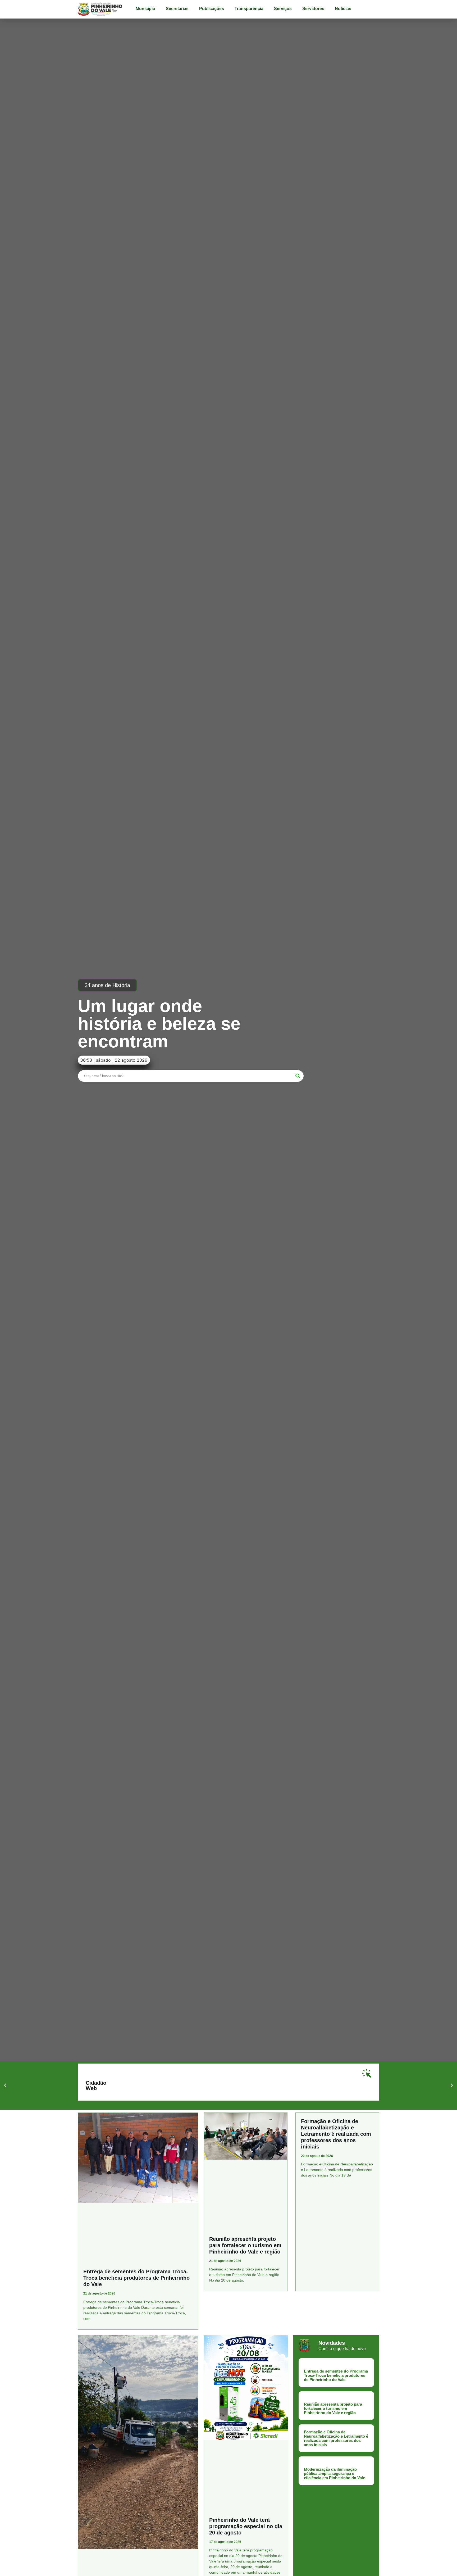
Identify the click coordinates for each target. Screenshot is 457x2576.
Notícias (343, 9)
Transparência (249, 9)
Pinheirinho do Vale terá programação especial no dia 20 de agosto (246, 2526)
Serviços (283, 9)
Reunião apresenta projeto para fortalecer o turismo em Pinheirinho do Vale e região (245, 2245)
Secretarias (177, 9)
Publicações (212, 9)
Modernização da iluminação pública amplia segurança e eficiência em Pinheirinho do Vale (334, 2473)
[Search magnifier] (298, 1076)
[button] (107, 985)
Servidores (313, 9)
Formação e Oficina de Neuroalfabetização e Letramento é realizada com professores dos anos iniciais (336, 2134)
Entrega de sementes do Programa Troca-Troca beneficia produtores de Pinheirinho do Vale (136, 2278)
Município (145, 9)
